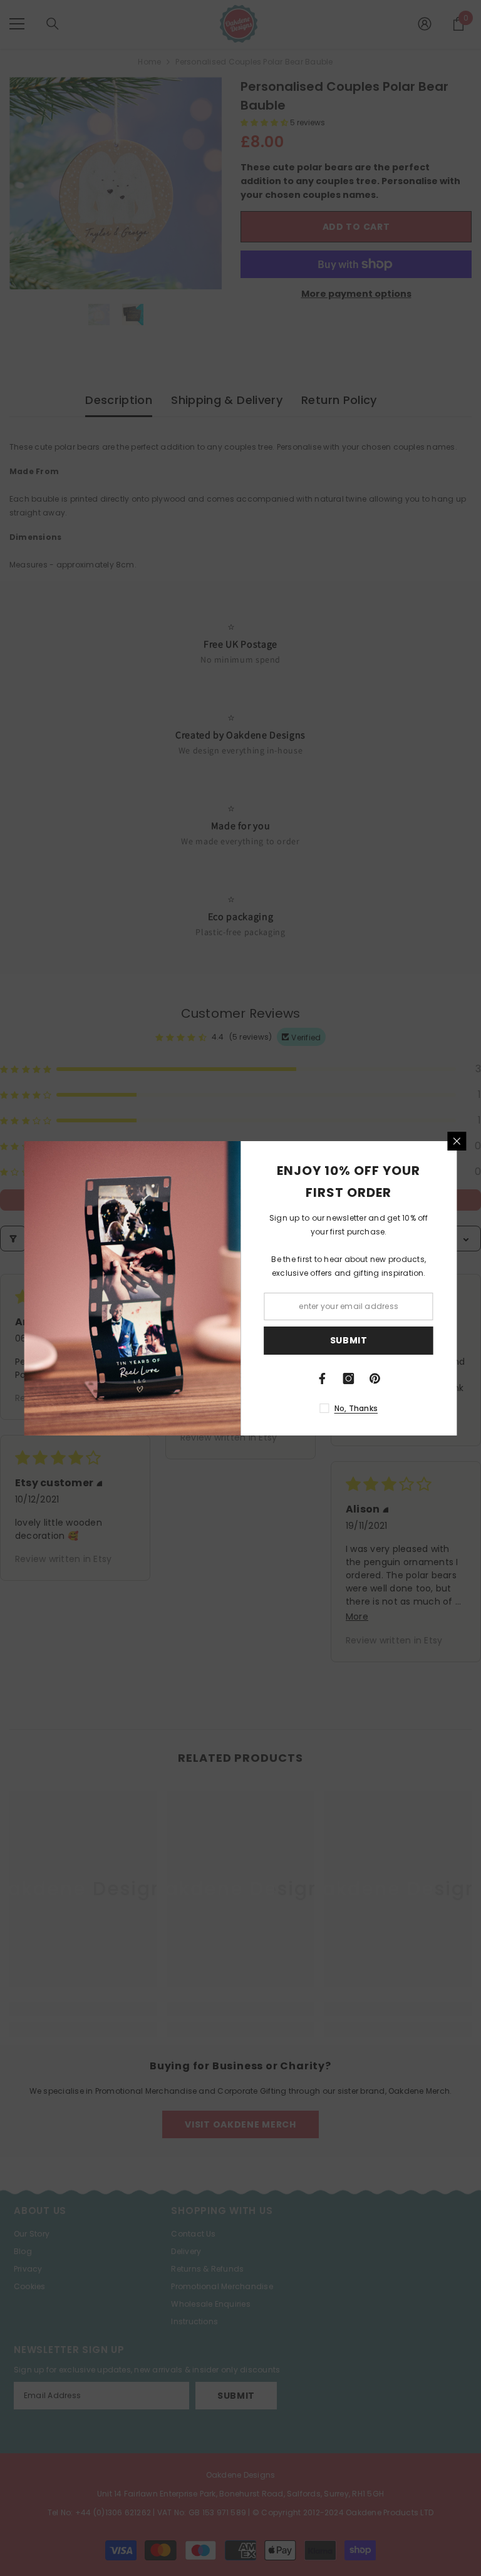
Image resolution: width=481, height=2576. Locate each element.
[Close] (457, 1141)
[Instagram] (349, 1379)
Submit (349, 1340)
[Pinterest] (375, 1379)
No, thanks (356, 1408)
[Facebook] (323, 1379)
